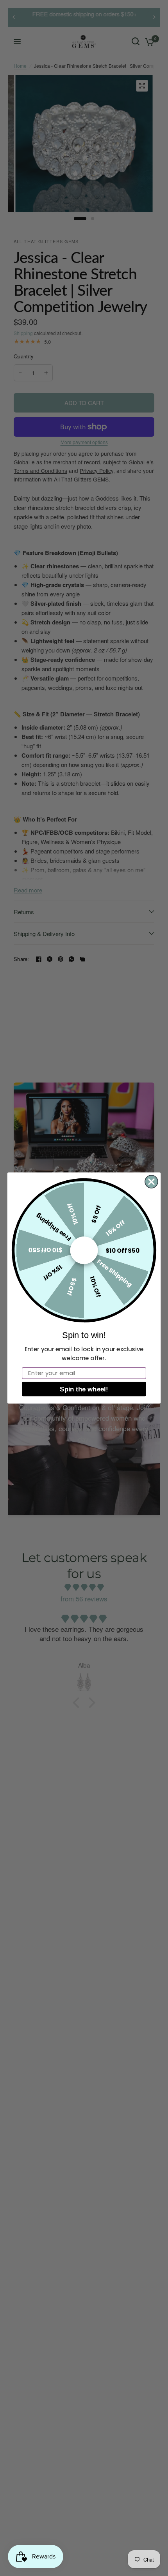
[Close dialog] (151, 1182)
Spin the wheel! (84, 1389)
